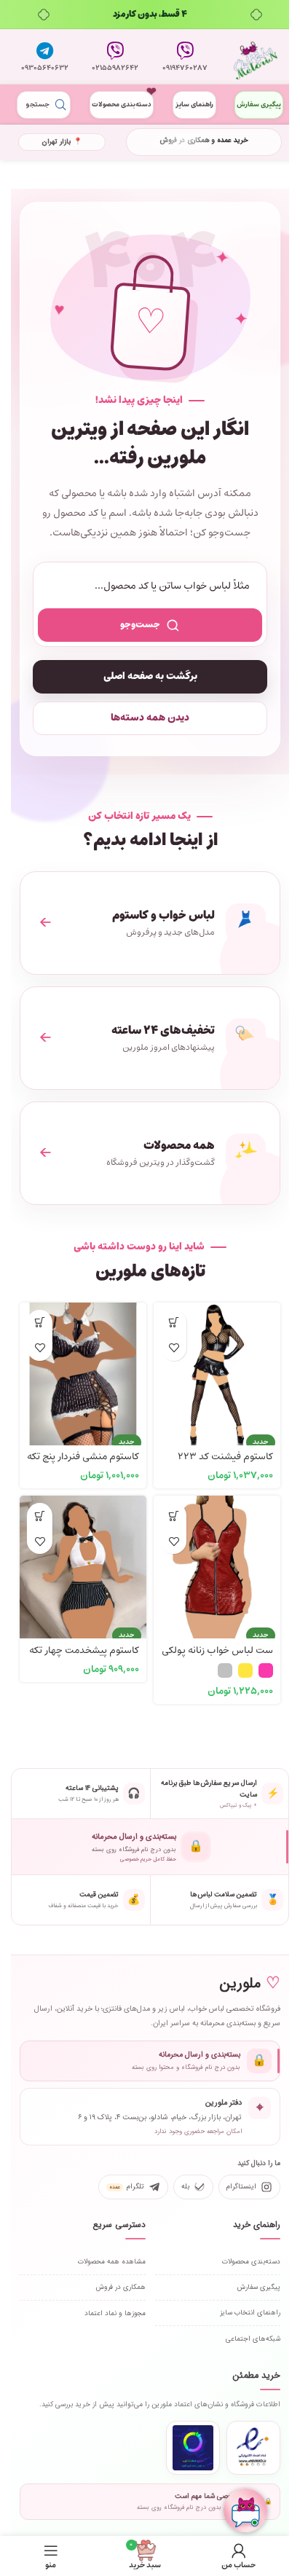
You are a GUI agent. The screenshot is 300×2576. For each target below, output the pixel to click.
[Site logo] (256, 57)
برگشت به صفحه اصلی (150, 676)
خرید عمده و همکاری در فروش (204, 140)
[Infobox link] (185, 57)
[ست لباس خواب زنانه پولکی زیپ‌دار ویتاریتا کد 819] (217, 1559)
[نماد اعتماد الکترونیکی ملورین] (253, 2448)
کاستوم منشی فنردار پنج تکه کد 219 (83, 1464)
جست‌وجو (140, 625)
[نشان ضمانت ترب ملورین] (193, 2448)
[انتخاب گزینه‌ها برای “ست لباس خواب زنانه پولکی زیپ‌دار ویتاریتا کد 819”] (174, 1516)
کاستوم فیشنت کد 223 (225, 1457)
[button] (174, 1323)
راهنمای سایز (194, 105)
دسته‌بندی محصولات (122, 105)
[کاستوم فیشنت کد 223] (217, 1366)
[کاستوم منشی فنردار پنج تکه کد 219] (83, 1366)
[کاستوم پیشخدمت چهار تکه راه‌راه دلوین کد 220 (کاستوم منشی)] (83, 1559)
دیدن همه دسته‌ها (150, 718)
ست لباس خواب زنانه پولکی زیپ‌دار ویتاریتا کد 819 (217, 1657)
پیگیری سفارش (259, 105)
